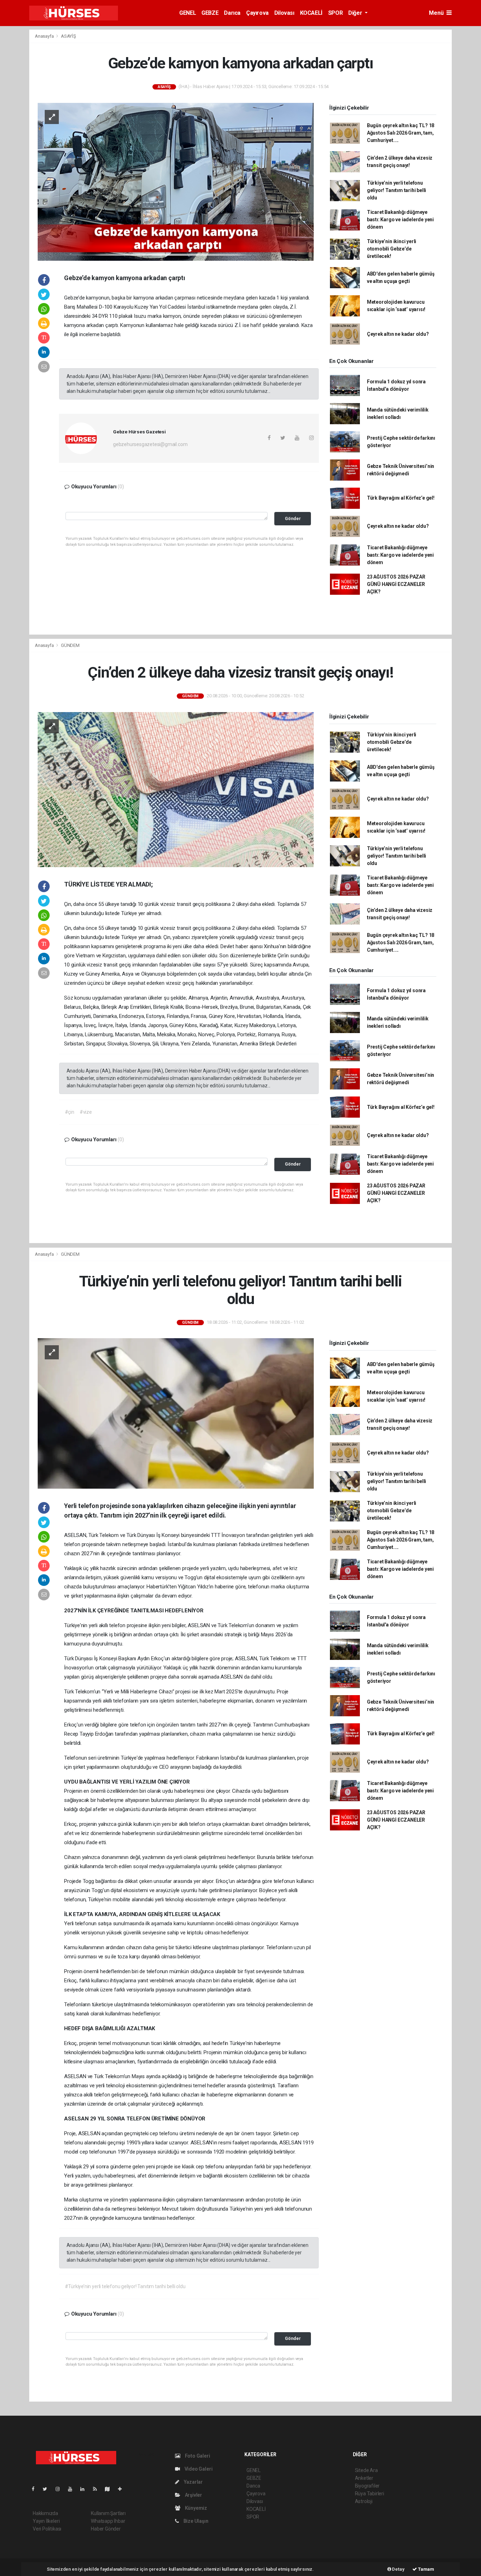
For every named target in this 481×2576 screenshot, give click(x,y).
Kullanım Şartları (108, 2513)
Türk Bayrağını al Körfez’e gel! (401, 498)
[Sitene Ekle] (123, 2489)
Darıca (232, 13)
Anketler (364, 2478)
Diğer (356, 13)
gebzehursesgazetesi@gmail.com (150, 444)
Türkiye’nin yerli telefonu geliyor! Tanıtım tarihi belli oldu (396, 190)
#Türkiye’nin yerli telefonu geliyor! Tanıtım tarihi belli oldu (125, 2286)
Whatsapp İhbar (108, 2521)
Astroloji (364, 2501)
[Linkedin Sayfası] (85, 2489)
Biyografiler (367, 2486)
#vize (86, 1112)
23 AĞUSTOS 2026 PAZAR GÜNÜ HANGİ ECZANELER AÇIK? (396, 584)
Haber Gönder (106, 2529)
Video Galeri (198, 2469)
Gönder (293, 518)
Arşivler (193, 2495)
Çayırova (257, 13)
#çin (70, 1112)
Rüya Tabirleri (370, 2494)
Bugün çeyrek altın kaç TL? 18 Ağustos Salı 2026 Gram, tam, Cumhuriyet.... (401, 133)
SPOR (335, 13)
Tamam (426, 2569)
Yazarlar (193, 2482)
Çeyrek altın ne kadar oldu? (398, 334)
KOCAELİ (311, 13)
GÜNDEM (70, 645)
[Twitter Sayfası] (48, 2489)
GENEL (188, 13)
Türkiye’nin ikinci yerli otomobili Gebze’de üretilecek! (392, 249)
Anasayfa (45, 36)
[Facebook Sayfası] (36, 2489)
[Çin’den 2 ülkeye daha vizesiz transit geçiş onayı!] (176, 789)
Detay (398, 2569)
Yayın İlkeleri (46, 2521)
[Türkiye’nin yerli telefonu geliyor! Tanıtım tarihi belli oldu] (176, 1413)
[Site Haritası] (110, 2489)
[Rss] (98, 2489)
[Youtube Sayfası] (73, 2489)
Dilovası (284, 13)
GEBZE (210, 13)
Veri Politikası (47, 2529)
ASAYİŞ (68, 36)
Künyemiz (195, 2508)
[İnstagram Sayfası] (61, 2489)
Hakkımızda (45, 2513)
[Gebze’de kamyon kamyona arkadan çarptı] (176, 181)
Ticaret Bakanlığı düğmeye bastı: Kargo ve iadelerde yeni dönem (400, 220)
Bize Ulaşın (195, 2521)
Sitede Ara (366, 2470)
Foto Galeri (197, 2456)
